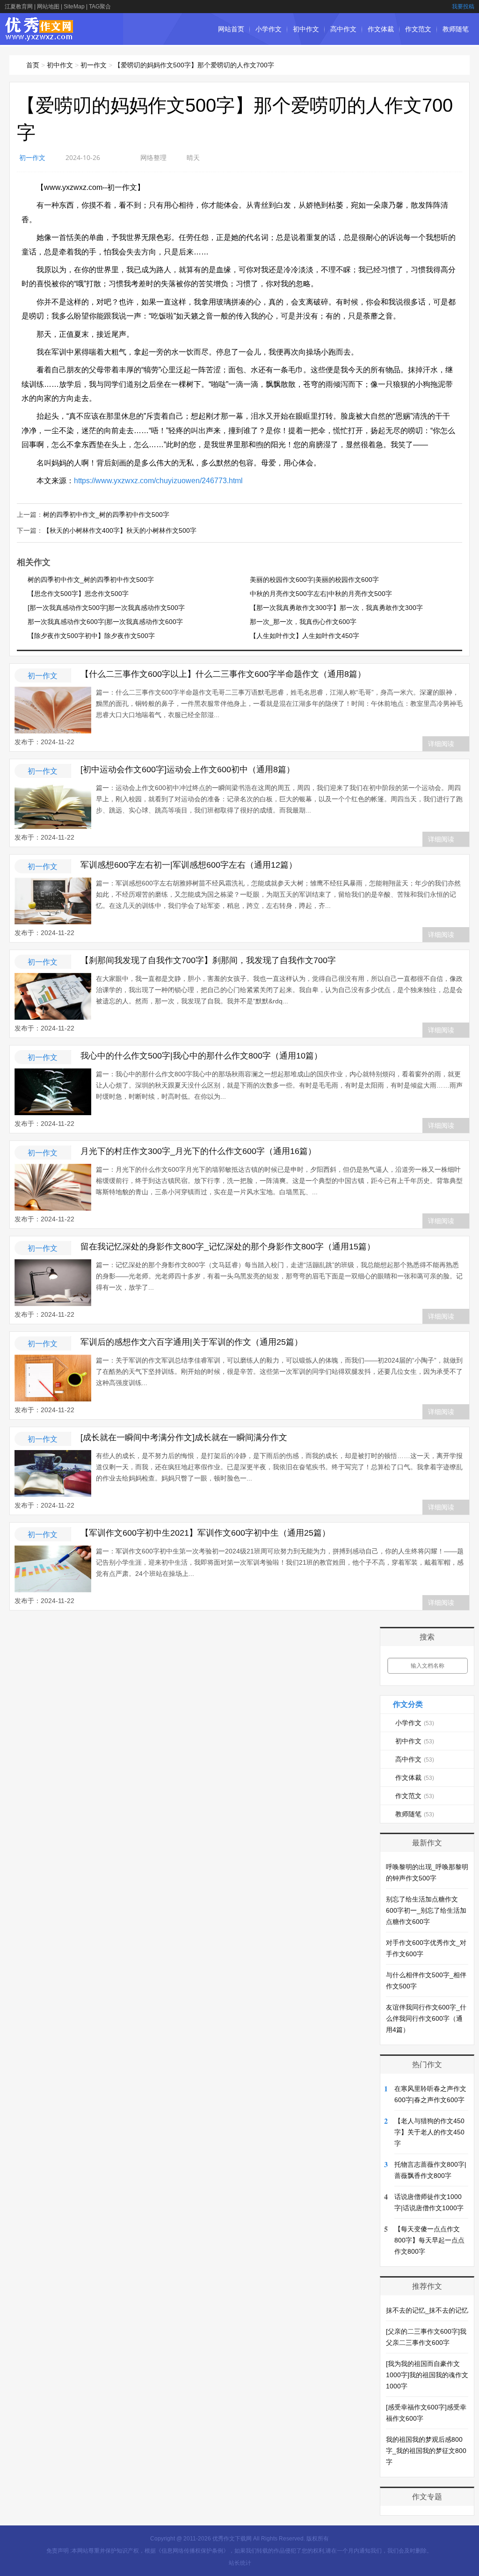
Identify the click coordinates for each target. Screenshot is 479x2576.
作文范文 (418, 29)
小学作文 (269, 29)
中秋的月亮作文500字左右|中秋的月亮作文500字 (321, 594)
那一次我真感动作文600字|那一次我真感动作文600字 (105, 622)
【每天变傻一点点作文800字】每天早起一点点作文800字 (429, 2240)
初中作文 (306, 29)
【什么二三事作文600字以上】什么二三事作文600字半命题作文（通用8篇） (223, 674)
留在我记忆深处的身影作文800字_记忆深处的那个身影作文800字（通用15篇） (228, 1247)
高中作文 (343, 29)
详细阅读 (441, 744)
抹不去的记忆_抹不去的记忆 (427, 2310)
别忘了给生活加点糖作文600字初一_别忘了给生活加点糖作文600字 (426, 1910)
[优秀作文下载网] (40, 36)
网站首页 (231, 29)
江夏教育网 (19, 7)
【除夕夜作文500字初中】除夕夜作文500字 (91, 636)
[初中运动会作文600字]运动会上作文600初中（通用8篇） (188, 769)
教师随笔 (456, 29)
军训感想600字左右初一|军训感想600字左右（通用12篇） (189, 865)
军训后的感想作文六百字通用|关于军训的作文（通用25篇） (192, 1342)
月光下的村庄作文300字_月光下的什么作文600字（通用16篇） (198, 1151)
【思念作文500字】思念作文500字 (78, 594)
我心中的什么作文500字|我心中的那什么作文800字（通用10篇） (201, 1056)
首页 (33, 65)
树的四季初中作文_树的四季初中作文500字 (106, 515)
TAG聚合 (100, 7)
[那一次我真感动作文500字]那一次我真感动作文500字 (106, 608)
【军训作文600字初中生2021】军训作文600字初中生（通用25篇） (205, 1533)
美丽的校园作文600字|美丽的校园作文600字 (314, 580)
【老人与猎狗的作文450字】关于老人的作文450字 (429, 2132)
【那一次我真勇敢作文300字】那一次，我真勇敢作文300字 (336, 608)
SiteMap (74, 7)
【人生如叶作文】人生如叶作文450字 (305, 636)
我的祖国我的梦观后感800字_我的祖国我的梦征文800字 (426, 2451)
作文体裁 (381, 29)
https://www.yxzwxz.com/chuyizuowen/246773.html (158, 481)
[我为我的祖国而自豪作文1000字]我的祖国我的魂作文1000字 (427, 2375)
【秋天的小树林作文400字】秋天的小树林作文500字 (120, 530)
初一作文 (94, 65)
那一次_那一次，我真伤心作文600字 (303, 622)
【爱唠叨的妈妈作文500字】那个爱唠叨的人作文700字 (194, 65)
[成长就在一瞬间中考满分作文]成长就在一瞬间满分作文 (184, 1437)
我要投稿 (463, 7)
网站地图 (48, 7)
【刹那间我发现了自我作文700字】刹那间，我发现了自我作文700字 (208, 960)
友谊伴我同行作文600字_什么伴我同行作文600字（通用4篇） (426, 2018)
